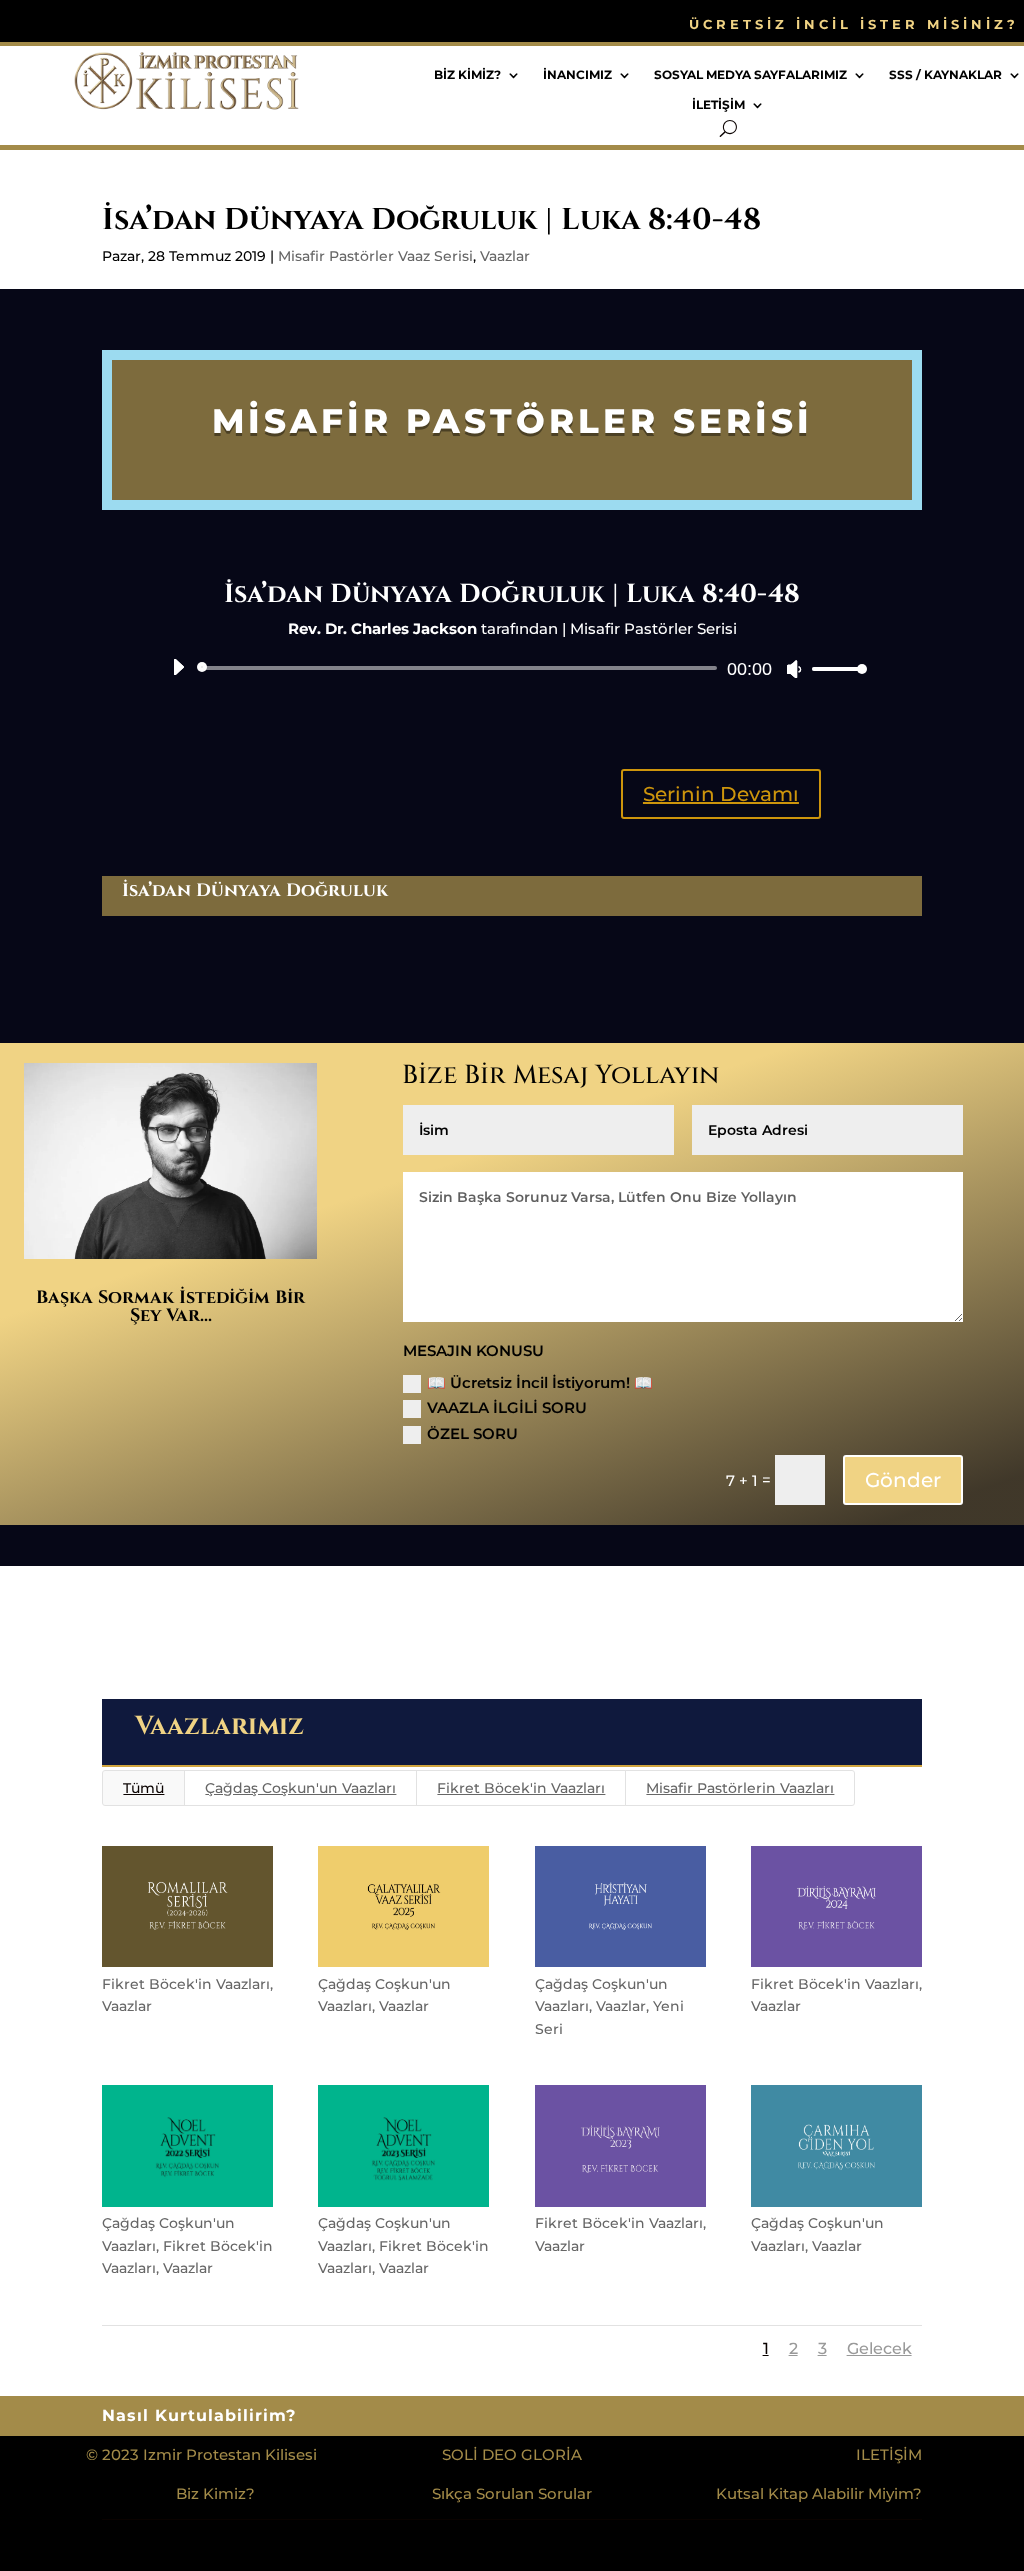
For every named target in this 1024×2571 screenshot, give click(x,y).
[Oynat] (178, 667)
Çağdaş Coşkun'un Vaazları (300, 1788)
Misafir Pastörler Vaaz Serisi (375, 256)
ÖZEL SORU (472, 1433)
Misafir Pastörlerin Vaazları (740, 1788)
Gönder (903, 1480)
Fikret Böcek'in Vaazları (521, 1788)
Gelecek (879, 2348)
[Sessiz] (794, 669)
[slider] (834, 668)
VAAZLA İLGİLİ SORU (507, 1407)
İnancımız (577, 75)
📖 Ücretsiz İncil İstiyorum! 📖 (540, 1382)
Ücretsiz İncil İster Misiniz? (854, 24)
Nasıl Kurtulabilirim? (199, 2417)
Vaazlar (505, 256)
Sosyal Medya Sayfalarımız (750, 75)
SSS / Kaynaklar (945, 75)
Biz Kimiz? (467, 75)
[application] (511, 668)
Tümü (143, 1788)
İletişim (718, 105)
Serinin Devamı (721, 794)
